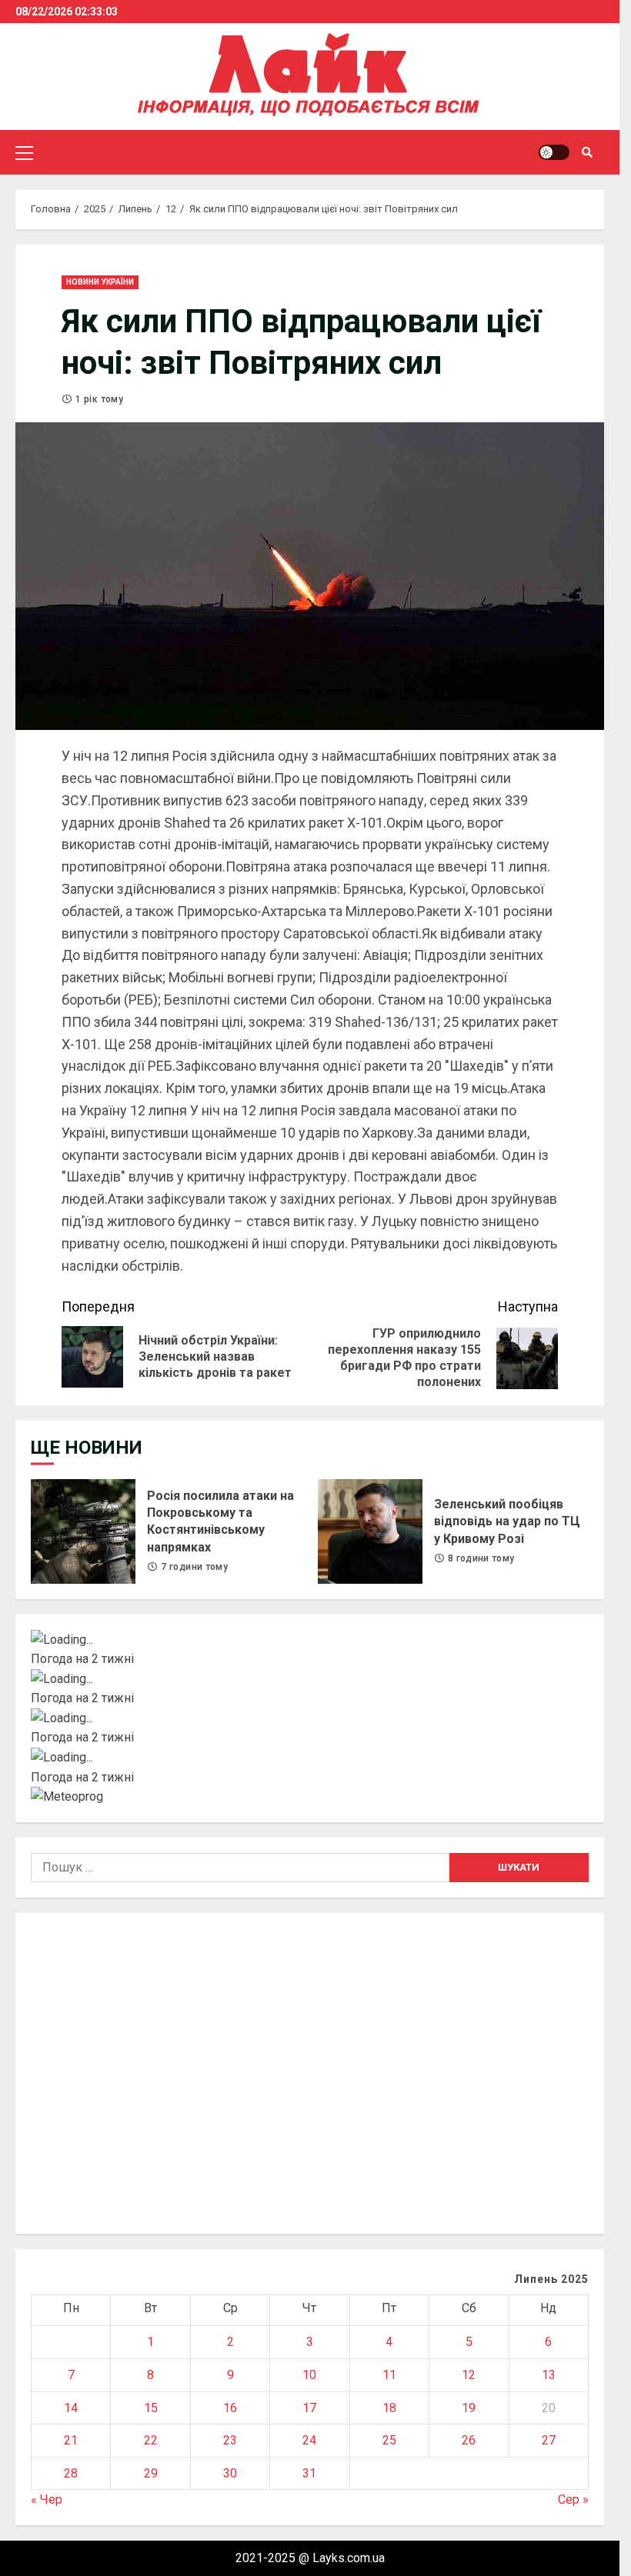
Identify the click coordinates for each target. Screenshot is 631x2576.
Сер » (573, 2499)
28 (71, 2473)
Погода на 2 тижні (82, 1659)
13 (549, 2375)
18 (389, 2408)
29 (151, 2473)
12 (469, 2375)
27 (549, 2440)
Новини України (100, 282)
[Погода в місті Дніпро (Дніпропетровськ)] (310, 1679)
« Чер (47, 2499)
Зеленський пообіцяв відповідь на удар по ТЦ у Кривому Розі (370, 1531)
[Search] (587, 152)
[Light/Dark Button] (554, 152)
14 (71, 2408)
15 (151, 2408)
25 (389, 2440)
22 (151, 2440)
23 (230, 2440)
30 (230, 2473)
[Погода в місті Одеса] (310, 1758)
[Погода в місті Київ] (310, 1640)
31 (309, 2473)
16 (230, 2408)
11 (389, 2375)
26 (469, 2440)
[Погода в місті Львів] (310, 1718)
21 (71, 2440)
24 (309, 2440)
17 (309, 2408)
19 (469, 2408)
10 (309, 2375)
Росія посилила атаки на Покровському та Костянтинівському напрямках (83, 1531)
